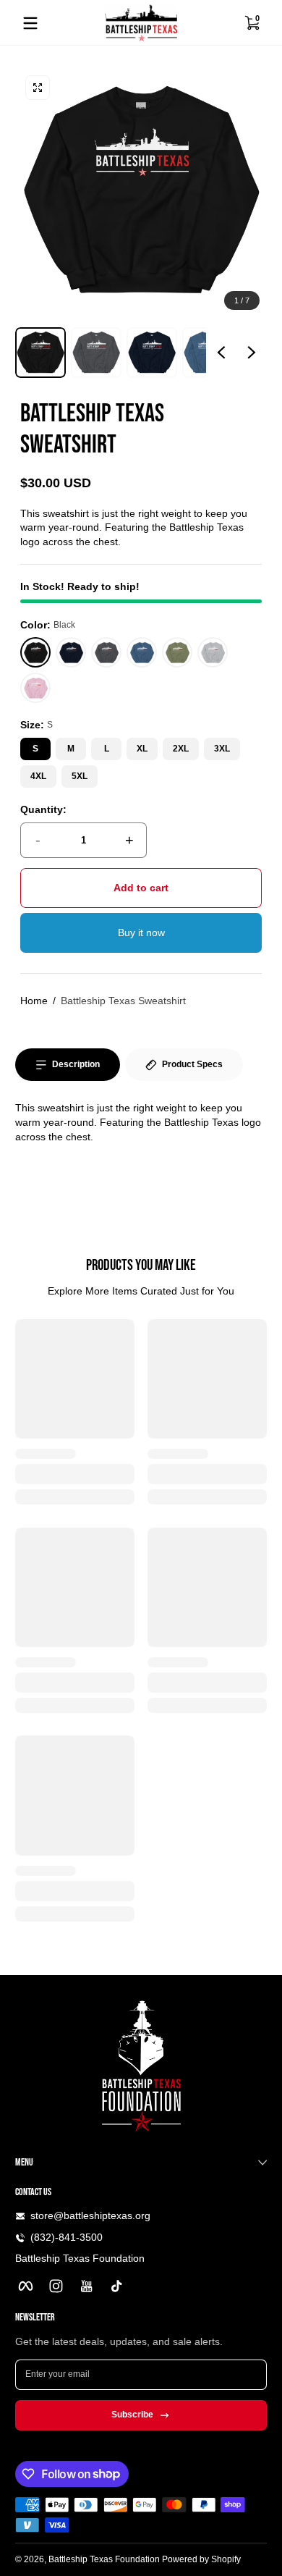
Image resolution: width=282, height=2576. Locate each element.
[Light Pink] (36, 688)
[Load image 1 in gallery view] (40, 353)
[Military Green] (178, 653)
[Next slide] (252, 353)
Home (34, 1001)
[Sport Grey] (213, 653)
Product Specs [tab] (192, 1064)
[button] (252, 23)
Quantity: (43, 809)
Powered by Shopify (201, 2559)
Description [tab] (76, 1064)
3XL (222, 749)
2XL (181, 749)
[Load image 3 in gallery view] (152, 353)
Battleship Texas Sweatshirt (123, 1001)
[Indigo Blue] (142, 653)
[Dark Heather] (107, 653)
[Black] (36, 653)
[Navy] (71, 653)
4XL (38, 776)
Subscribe (132, 2415)
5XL (80, 776)
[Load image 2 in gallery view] (96, 353)
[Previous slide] (221, 353)
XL (142, 749)
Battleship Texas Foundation (104, 2559)
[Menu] (30, 23)
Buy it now (141, 933)
